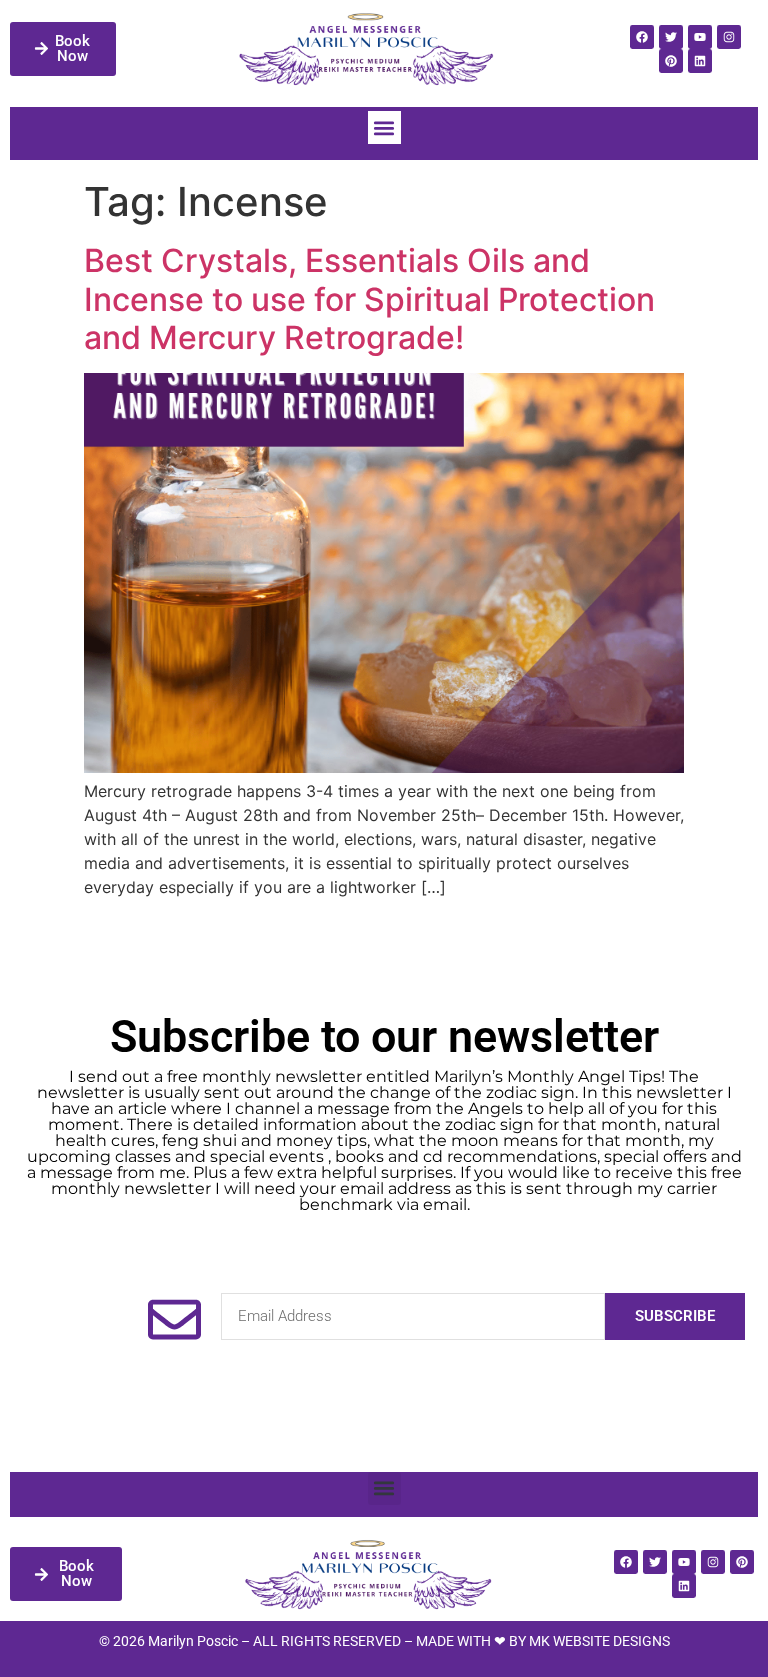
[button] (384, 127)
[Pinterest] (671, 61)
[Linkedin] (700, 61)
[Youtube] (700, 37)
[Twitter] (671, 37)
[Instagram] (729, 37)
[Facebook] (642, 37)
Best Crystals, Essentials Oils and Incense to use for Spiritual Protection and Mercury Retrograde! (369, 299)
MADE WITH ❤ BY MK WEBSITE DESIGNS (543, 1641)
